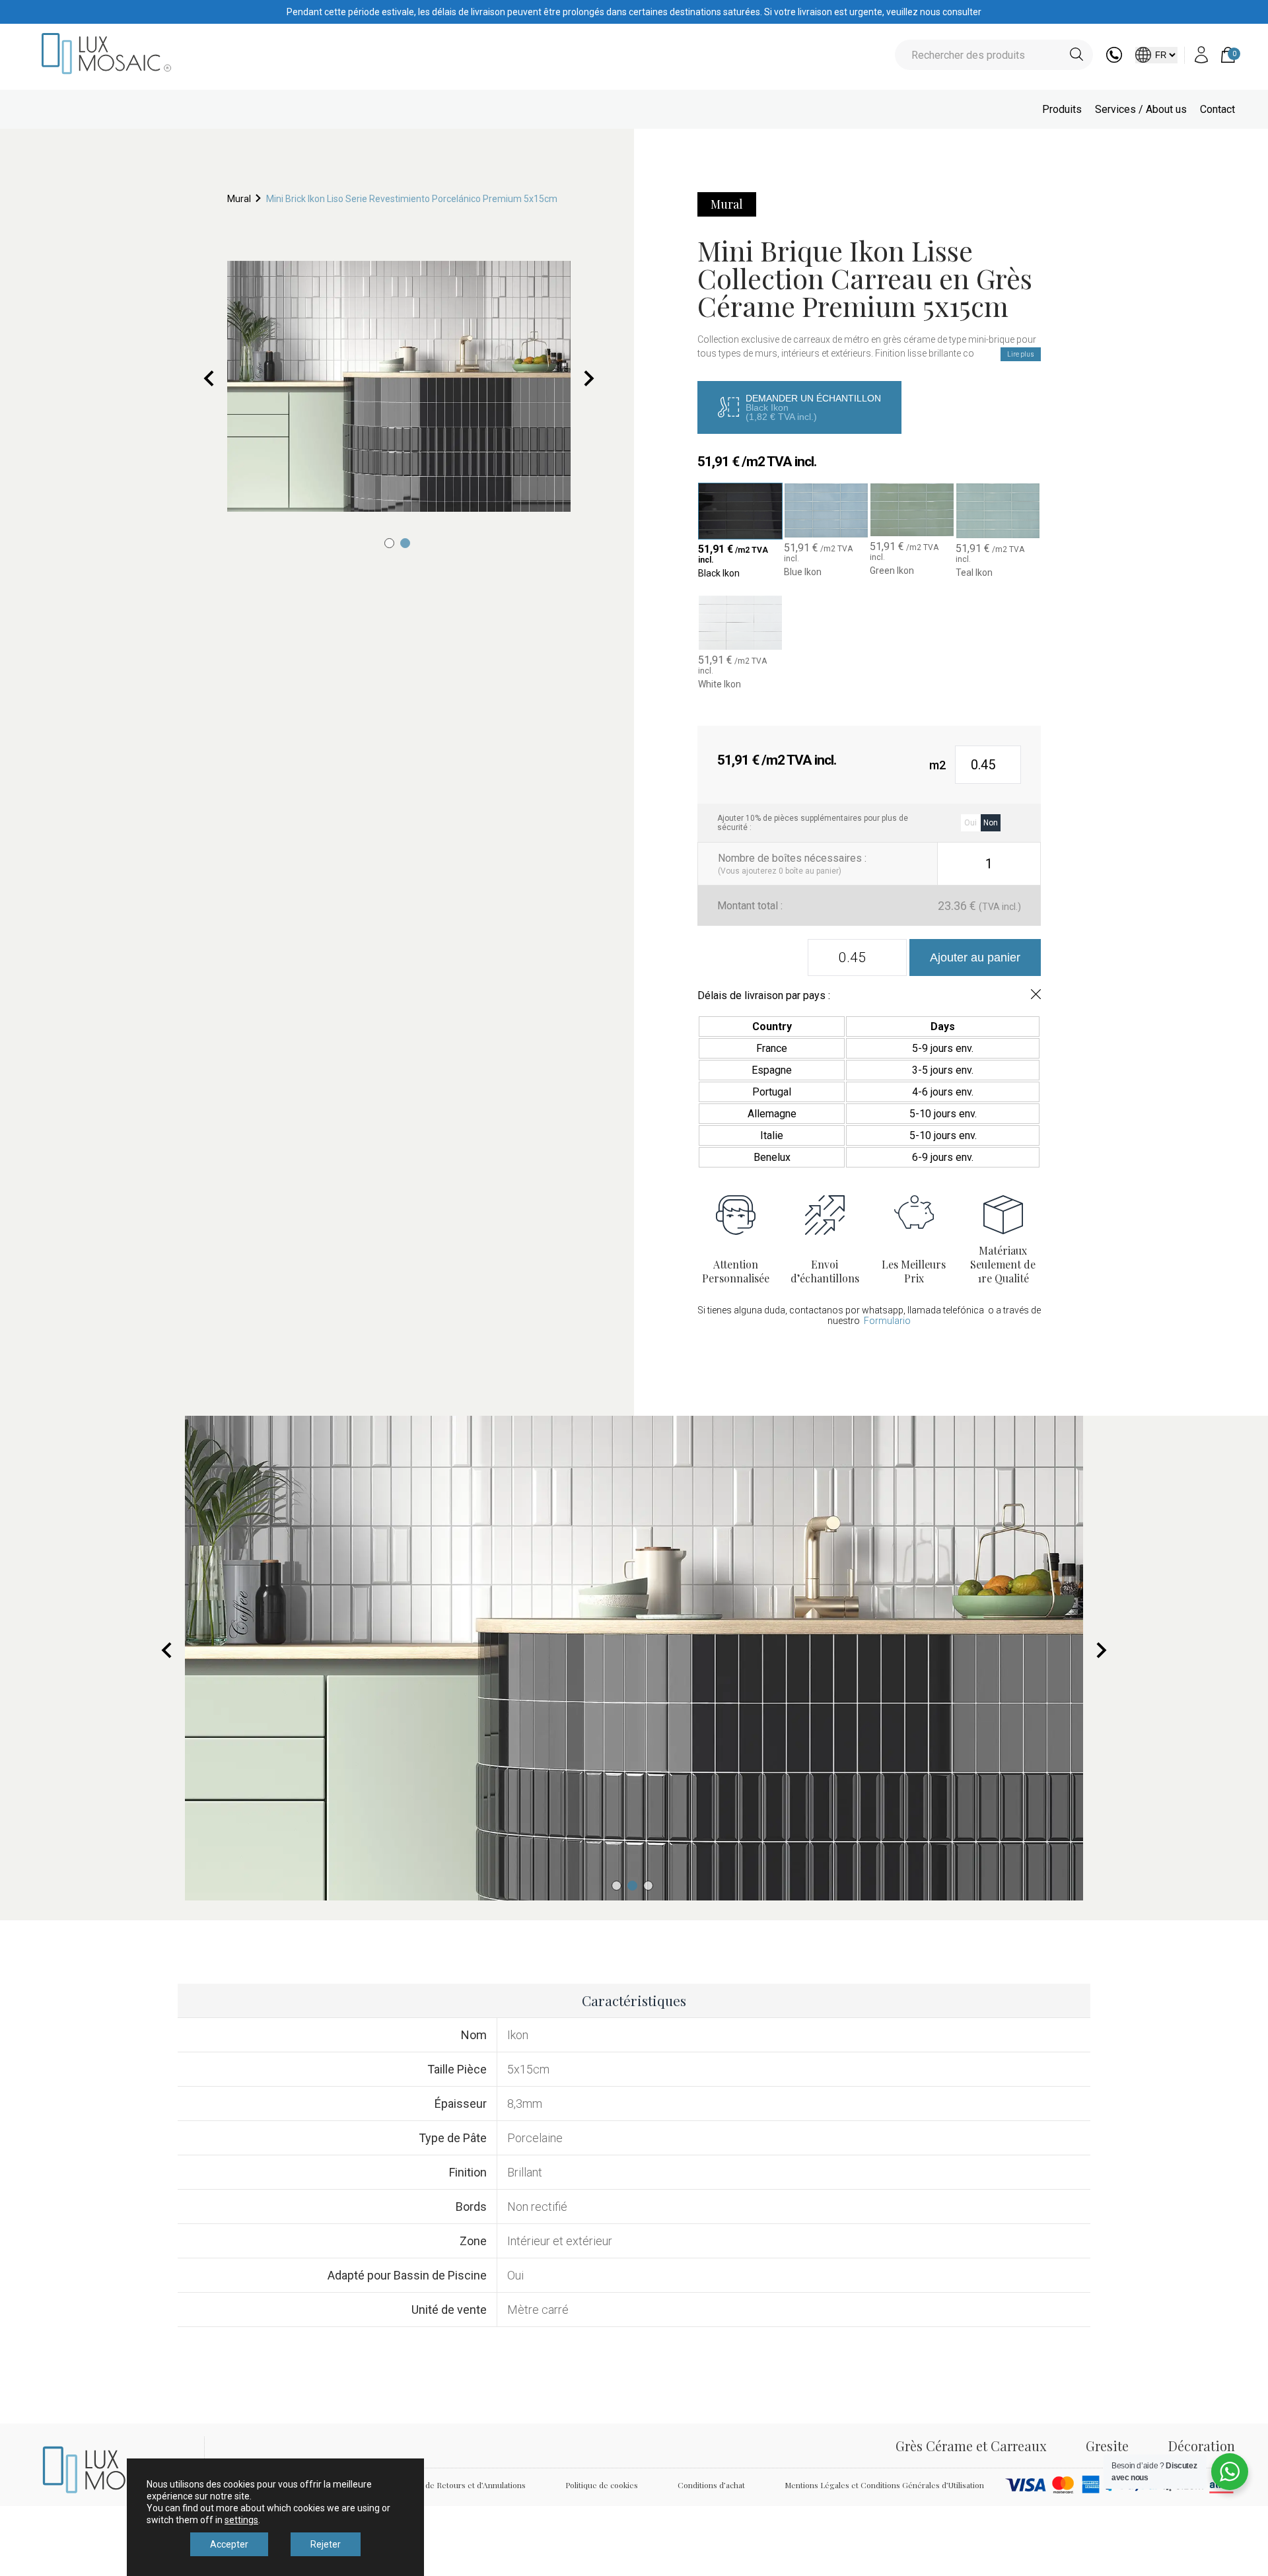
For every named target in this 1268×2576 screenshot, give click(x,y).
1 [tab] (389, 543)
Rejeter (326, 2544)
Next (589, 378)
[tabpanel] (399, 386)
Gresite (1107, 2446)
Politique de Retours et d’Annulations (459, 2485)
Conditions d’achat (711, 2485)
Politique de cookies (602, 2485)
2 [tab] (405, 543)
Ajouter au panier (975, 957)
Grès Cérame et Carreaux (971, 2446)
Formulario (887, 1321)
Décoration (1202, 2446)
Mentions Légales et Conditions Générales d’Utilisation (884, 2485)
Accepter (229, 2544)
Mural (239, 199)
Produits (1062, 109)
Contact (1217, 109)
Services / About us (1141, 109)
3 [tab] (648, 1886)
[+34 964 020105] (1114, 59)
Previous (209, 378)
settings (241, 2520)
